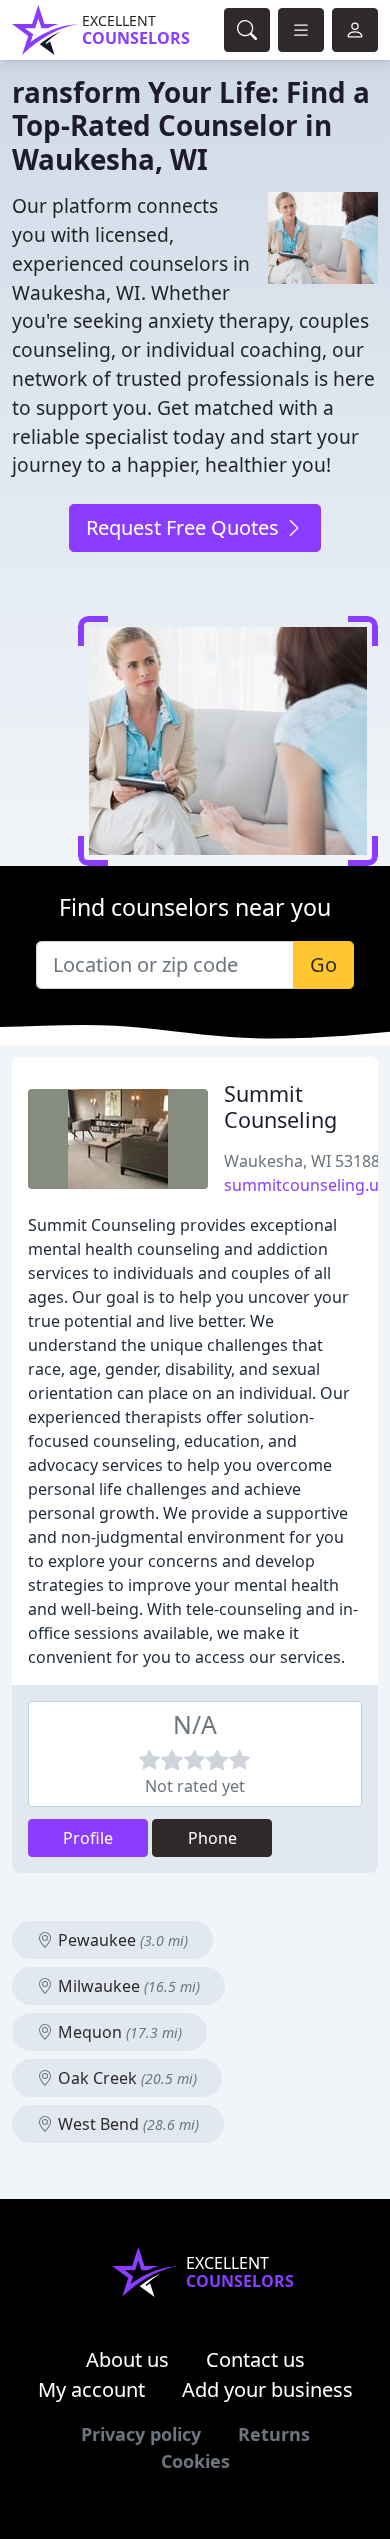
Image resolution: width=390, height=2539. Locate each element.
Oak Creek (125, 2078)
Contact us (255, 2359)
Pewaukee (121, 1940)
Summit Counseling (280, 1106)
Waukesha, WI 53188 (302, 1161)
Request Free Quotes (185, 527)
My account (91, 2389)
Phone (212, 1838)
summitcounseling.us (305, 1185)
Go (323, 964)
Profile (88, 1838)
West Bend (126, 2124)
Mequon (118, 2032)
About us (127, 2359)
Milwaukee (127, 1986)
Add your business (267, 2389)
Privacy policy (141, 2434)
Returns (274, 2434)
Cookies (195, 2461)
